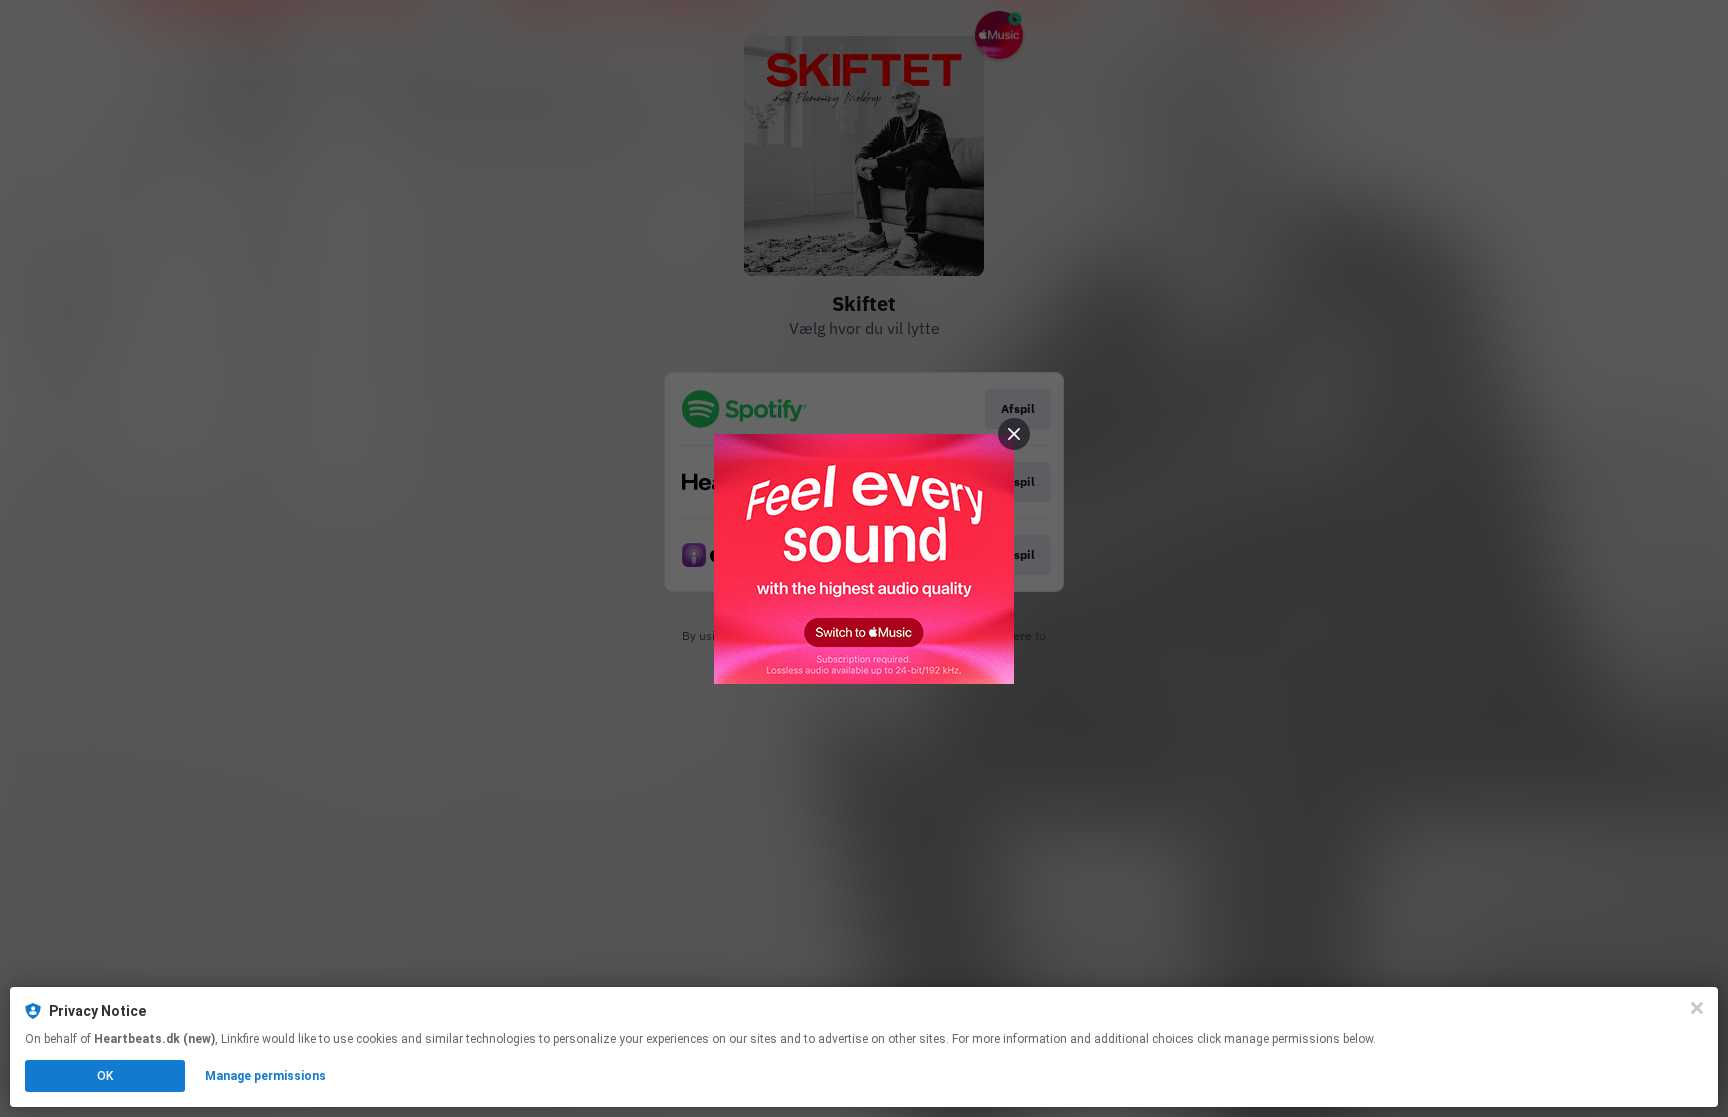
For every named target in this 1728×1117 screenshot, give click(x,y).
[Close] (1697, 1008)
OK (105, 1076)
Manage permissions (265, 1076)
